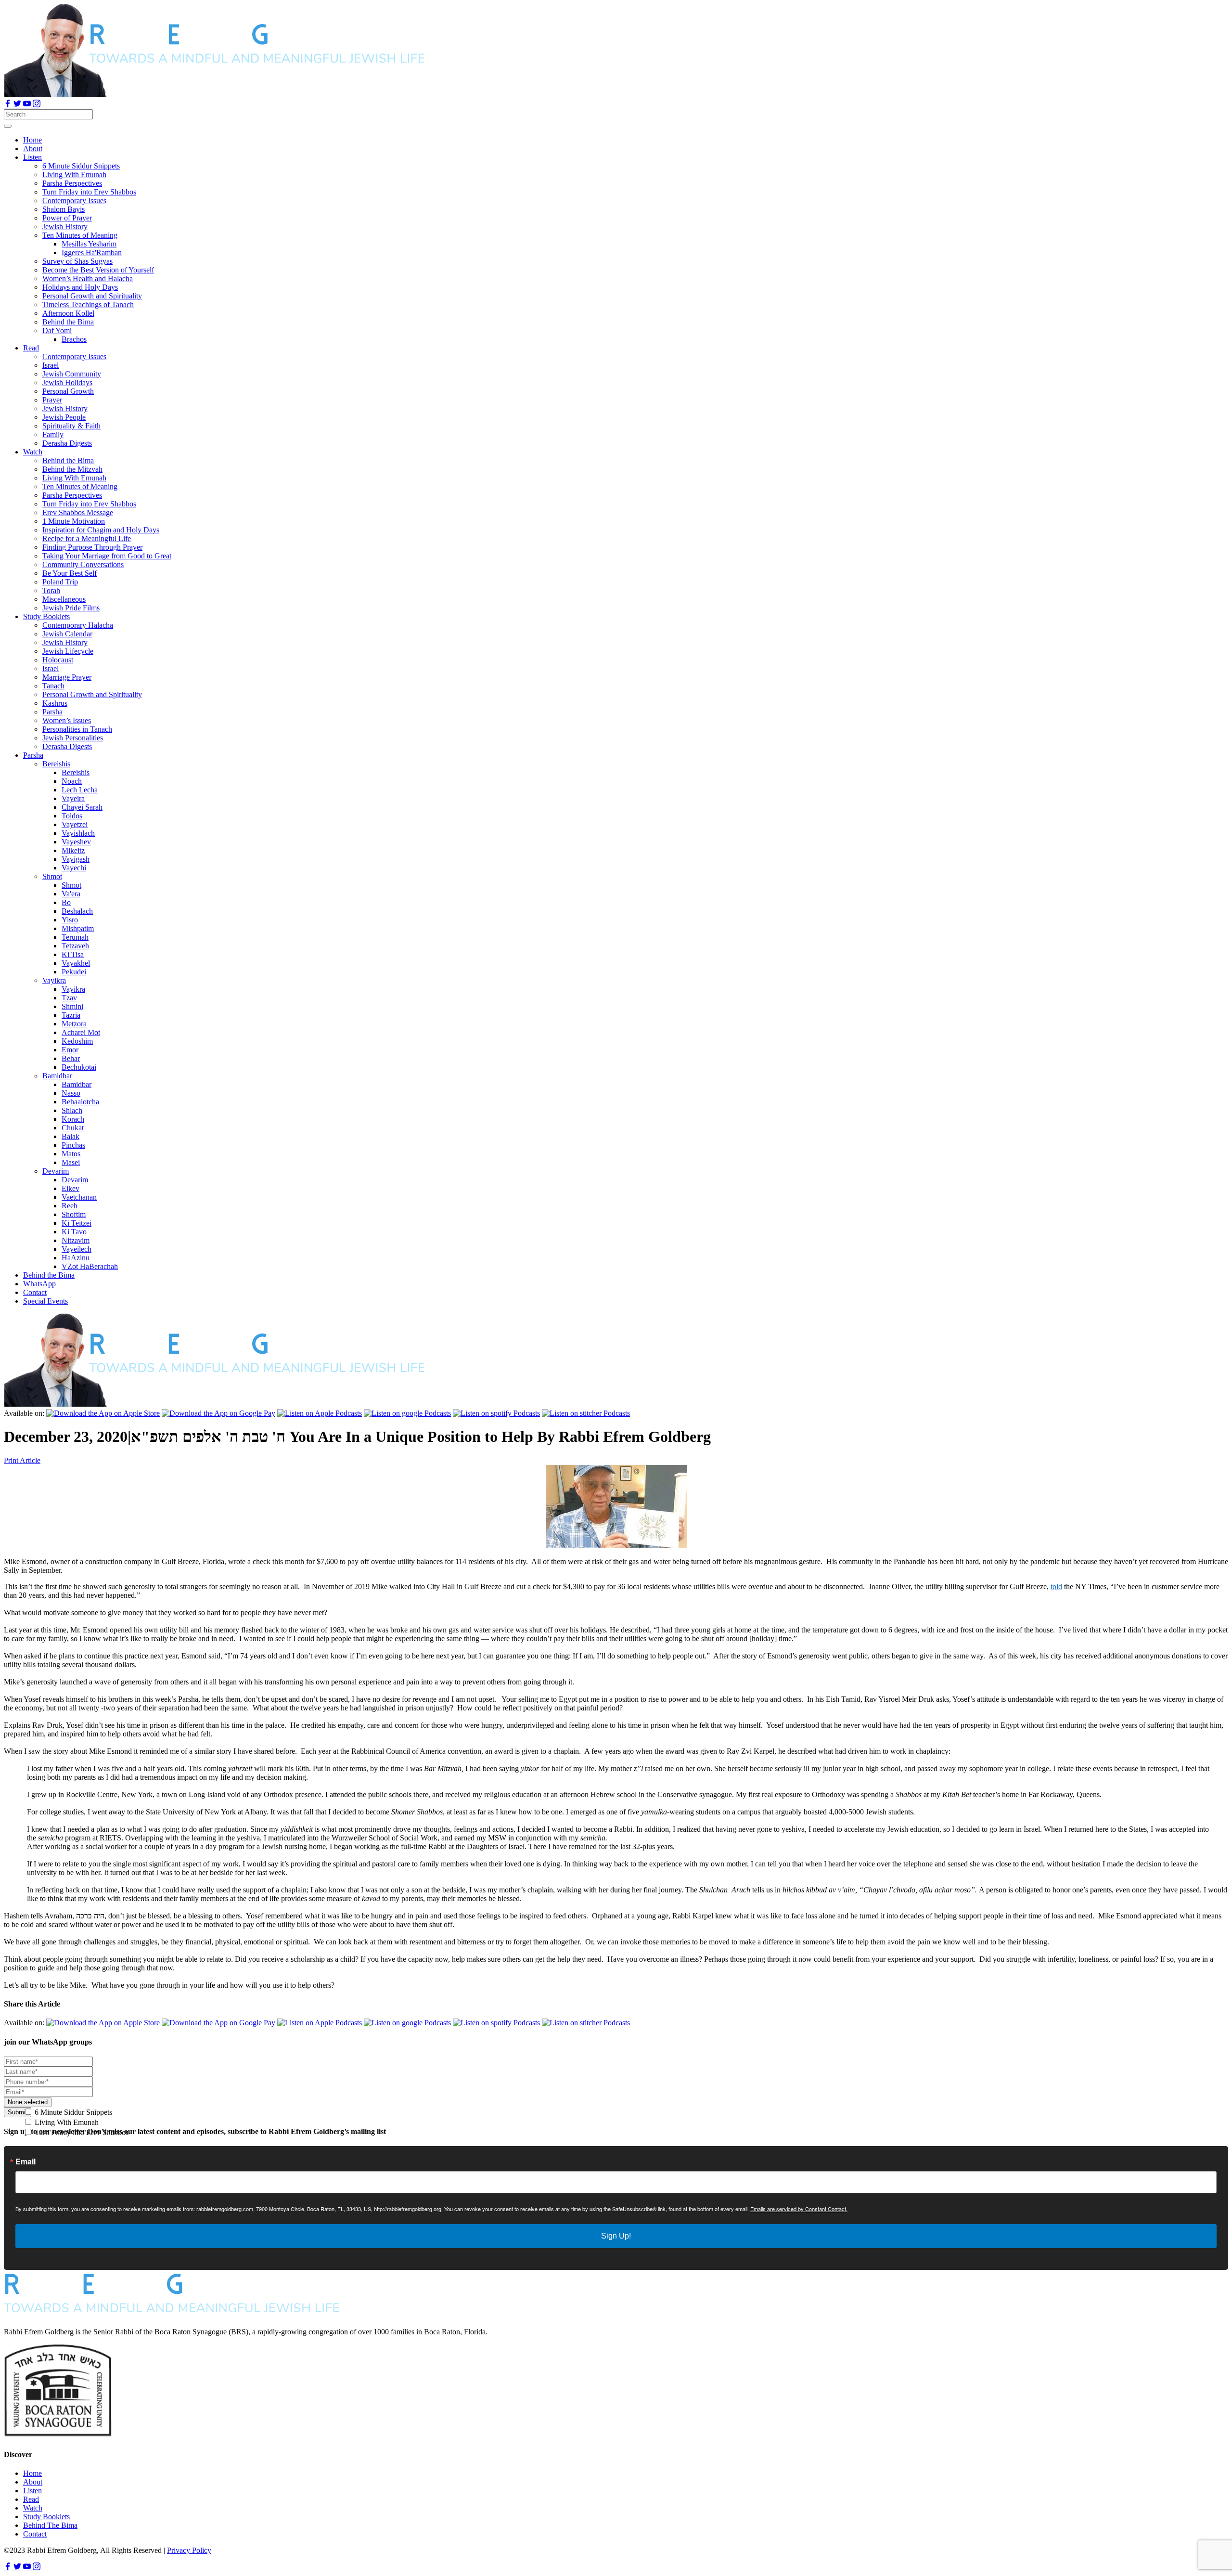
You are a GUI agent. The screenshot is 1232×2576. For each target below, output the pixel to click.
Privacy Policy (189, 2550)
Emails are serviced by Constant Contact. (799, 2209)
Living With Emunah (66, 2122)
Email (26, 2162)
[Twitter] (18, 105)
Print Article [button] (22, 1460)
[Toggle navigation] (8, 126)
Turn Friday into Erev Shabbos (81, 2132)
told (1056, 1586)
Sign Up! (616, 2236)
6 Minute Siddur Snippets (72, 2112)
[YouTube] (28, 105)
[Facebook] (9, 105)
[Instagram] (37, 105)
